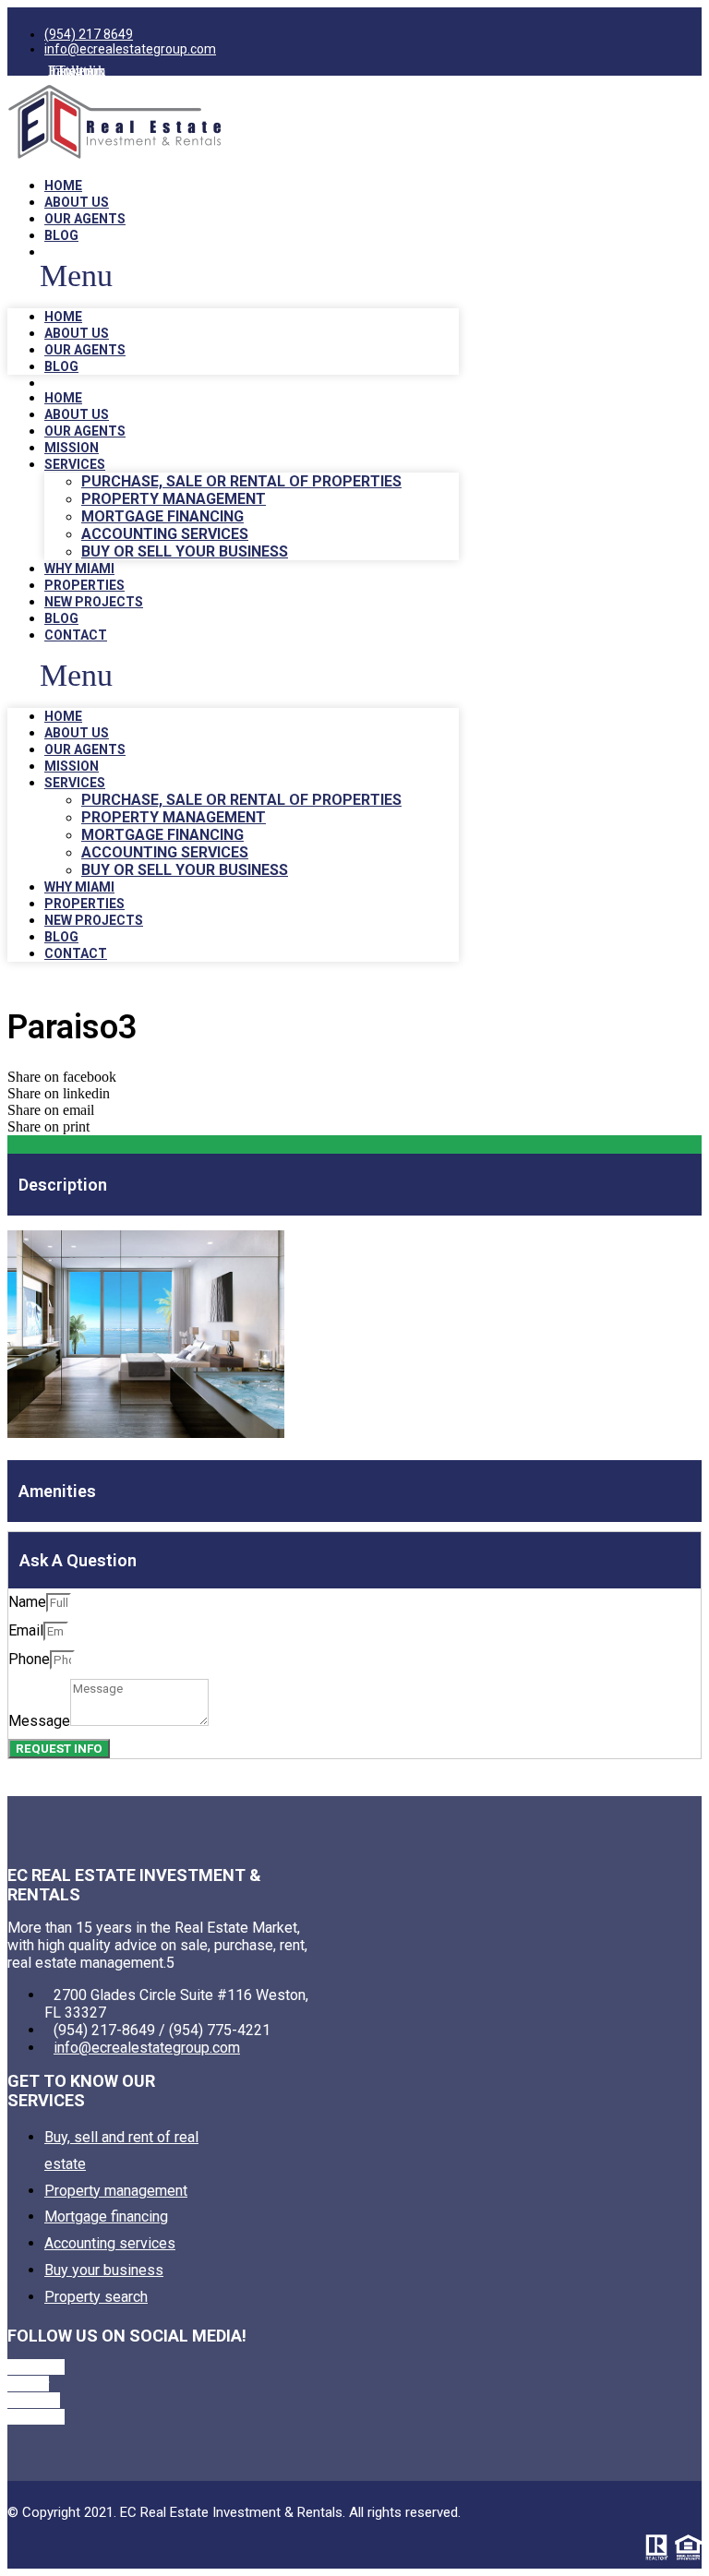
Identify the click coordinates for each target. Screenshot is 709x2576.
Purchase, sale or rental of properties (241, 481)
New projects (94, 602)
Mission (72, 448)
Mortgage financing (162, 516)
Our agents (85, 219)
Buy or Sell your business (185, 551)
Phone (29, 1659)
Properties (84, 585)
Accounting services (165, 534)
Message (39, 1721)
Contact (76, 635)
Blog (61, 235)
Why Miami (79, 569)
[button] (233, 276)
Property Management (174, 499)
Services (75, 464)
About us (77, 202)
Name (27, 1602)
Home (63, 186)
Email (26, 1630)
